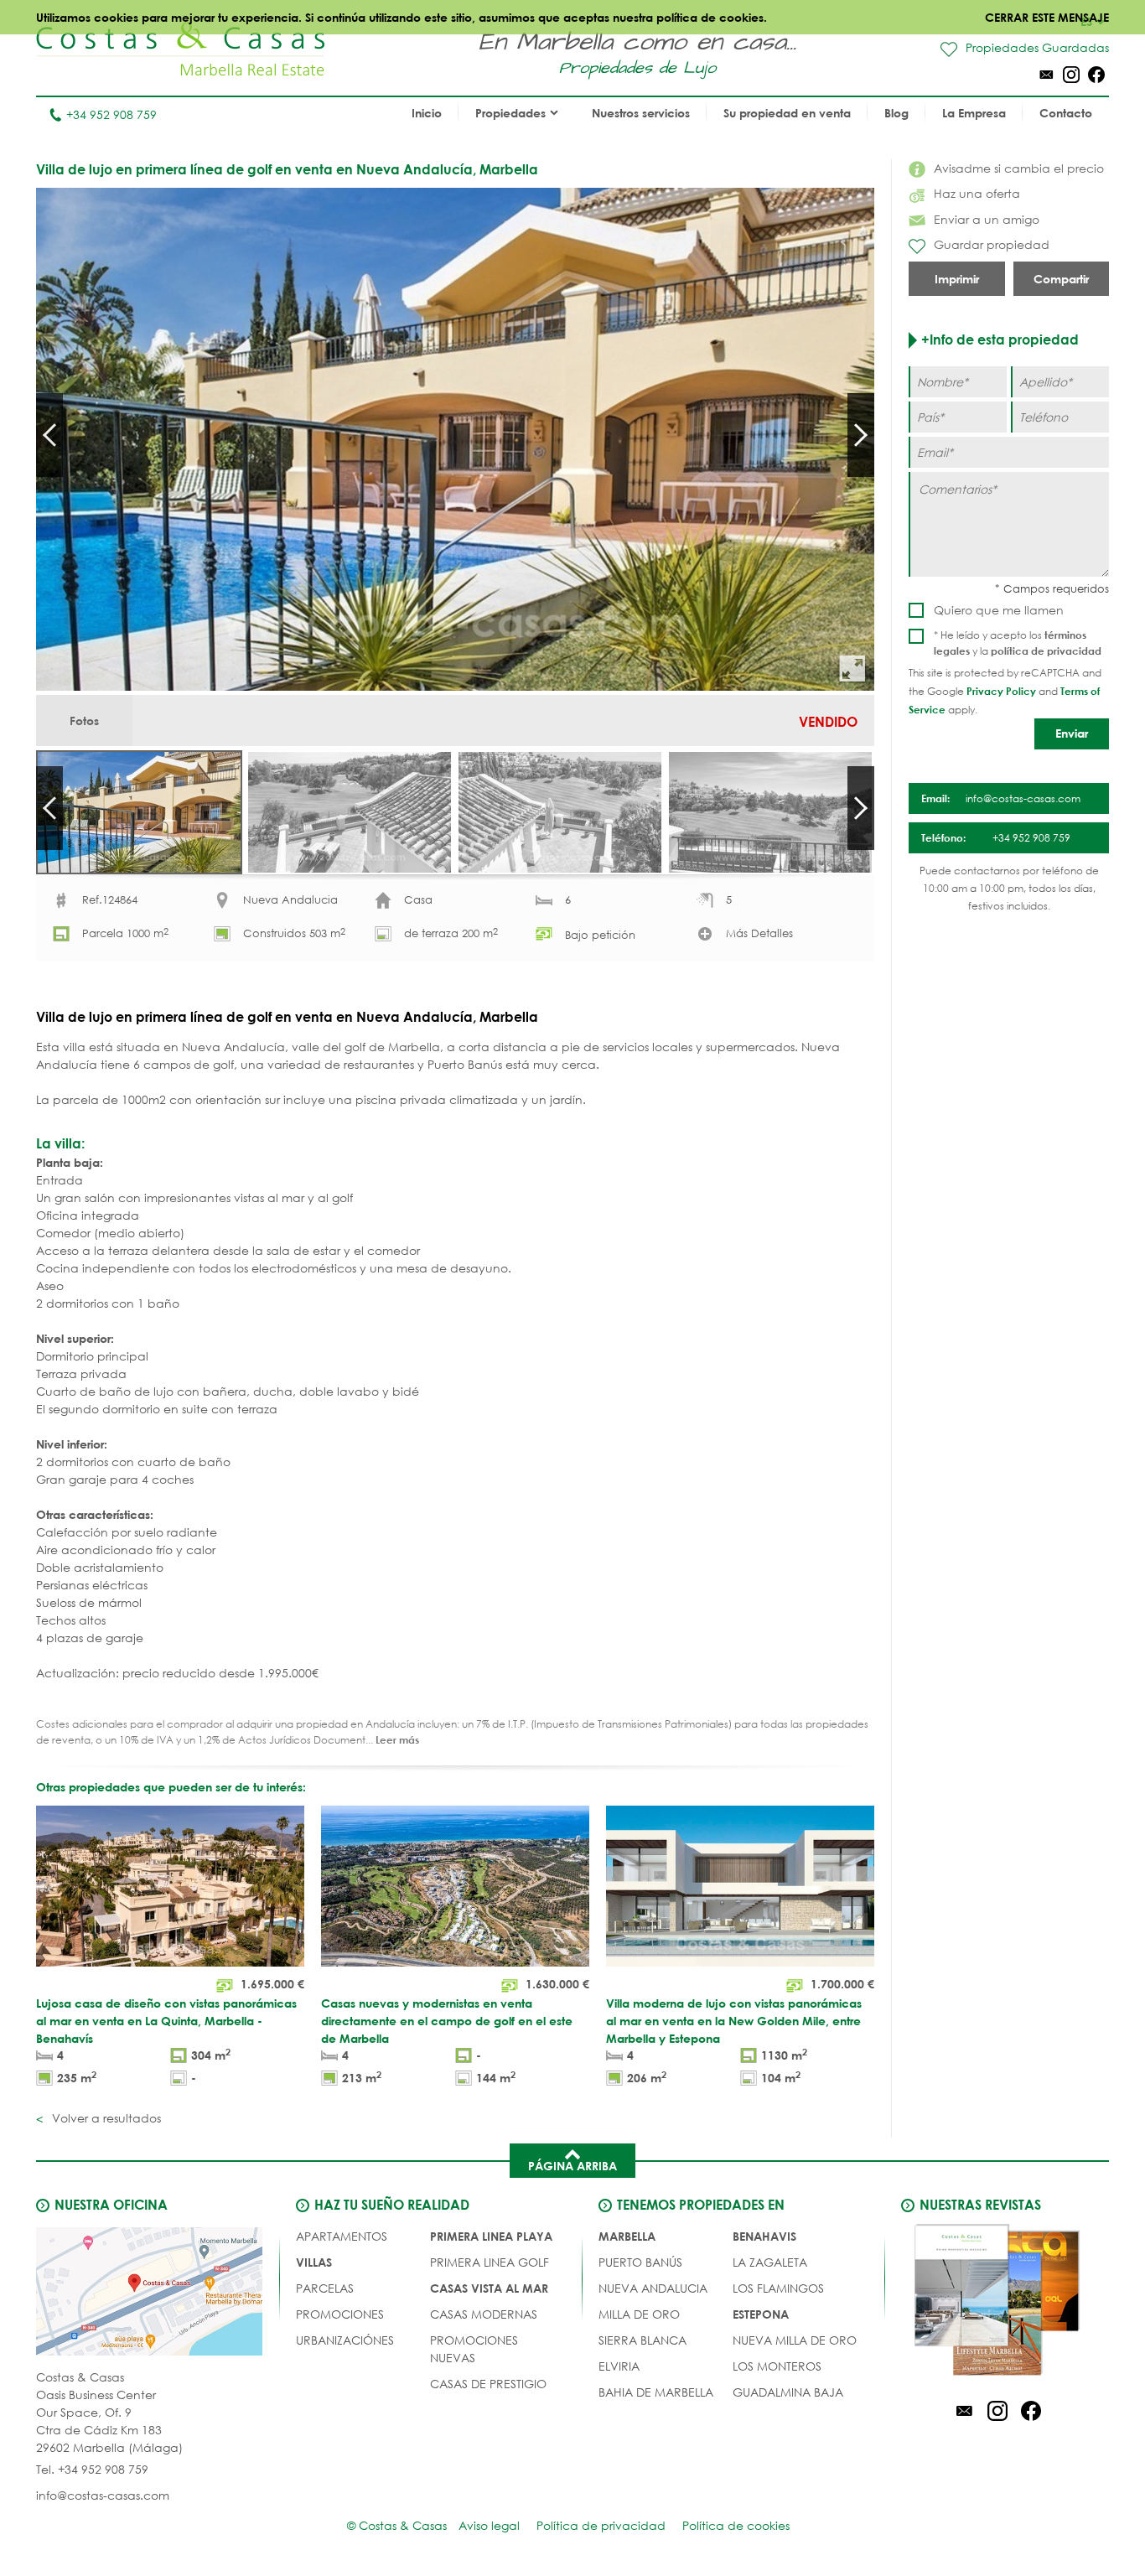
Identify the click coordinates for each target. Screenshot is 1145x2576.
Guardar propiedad (992, 244)
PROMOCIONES (340, 2314)
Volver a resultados (105, 2118)
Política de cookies (736, 2525)
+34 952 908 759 (111, 114)
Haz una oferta (977, 193)
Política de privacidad (601, 2525)
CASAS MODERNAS (484, 2314)
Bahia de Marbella (656, 2392)
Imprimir (957, 279)
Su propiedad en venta (787, 113)
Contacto (1066, 113)
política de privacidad (1046, 650)
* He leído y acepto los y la (1018, 643)
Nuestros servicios (641, 113)
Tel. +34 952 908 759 (92, 2469)
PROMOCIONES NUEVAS (474, 2349)
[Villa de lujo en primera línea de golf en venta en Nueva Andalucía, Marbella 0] (455, 439)
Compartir (1061, 279)
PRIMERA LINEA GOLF (490, 2262)
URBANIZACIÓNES (345, 2340)
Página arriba (572, 2166)
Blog (896, 113)
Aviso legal (489, 2525)
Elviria (619, 2366)
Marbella (627, 2236)
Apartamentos (342, 2236)
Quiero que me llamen (999, 610)
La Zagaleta (770, 2262)
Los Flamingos (778, 2288)
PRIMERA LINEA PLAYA (491, 2236)
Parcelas (325, 2288)
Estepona (761, 2314)
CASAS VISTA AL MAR (489, 2288)
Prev (49, 435)
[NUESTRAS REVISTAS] (997, 2303)
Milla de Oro (639, 2314)
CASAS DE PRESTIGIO (488, 2384)
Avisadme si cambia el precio (1019, 168)
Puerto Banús (640, 2262)
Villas (314, 2262)
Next (861, 435)
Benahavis (764, 2236)
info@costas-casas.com (103, 2495)
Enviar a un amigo (987, 219)
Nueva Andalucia (653, 2288)
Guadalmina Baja (788, 2392)
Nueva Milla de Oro (795, 2340)
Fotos (84, 720)
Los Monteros (777, 2366)
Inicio (427, 113)
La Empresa (974, 113)
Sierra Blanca (642, 2340)
